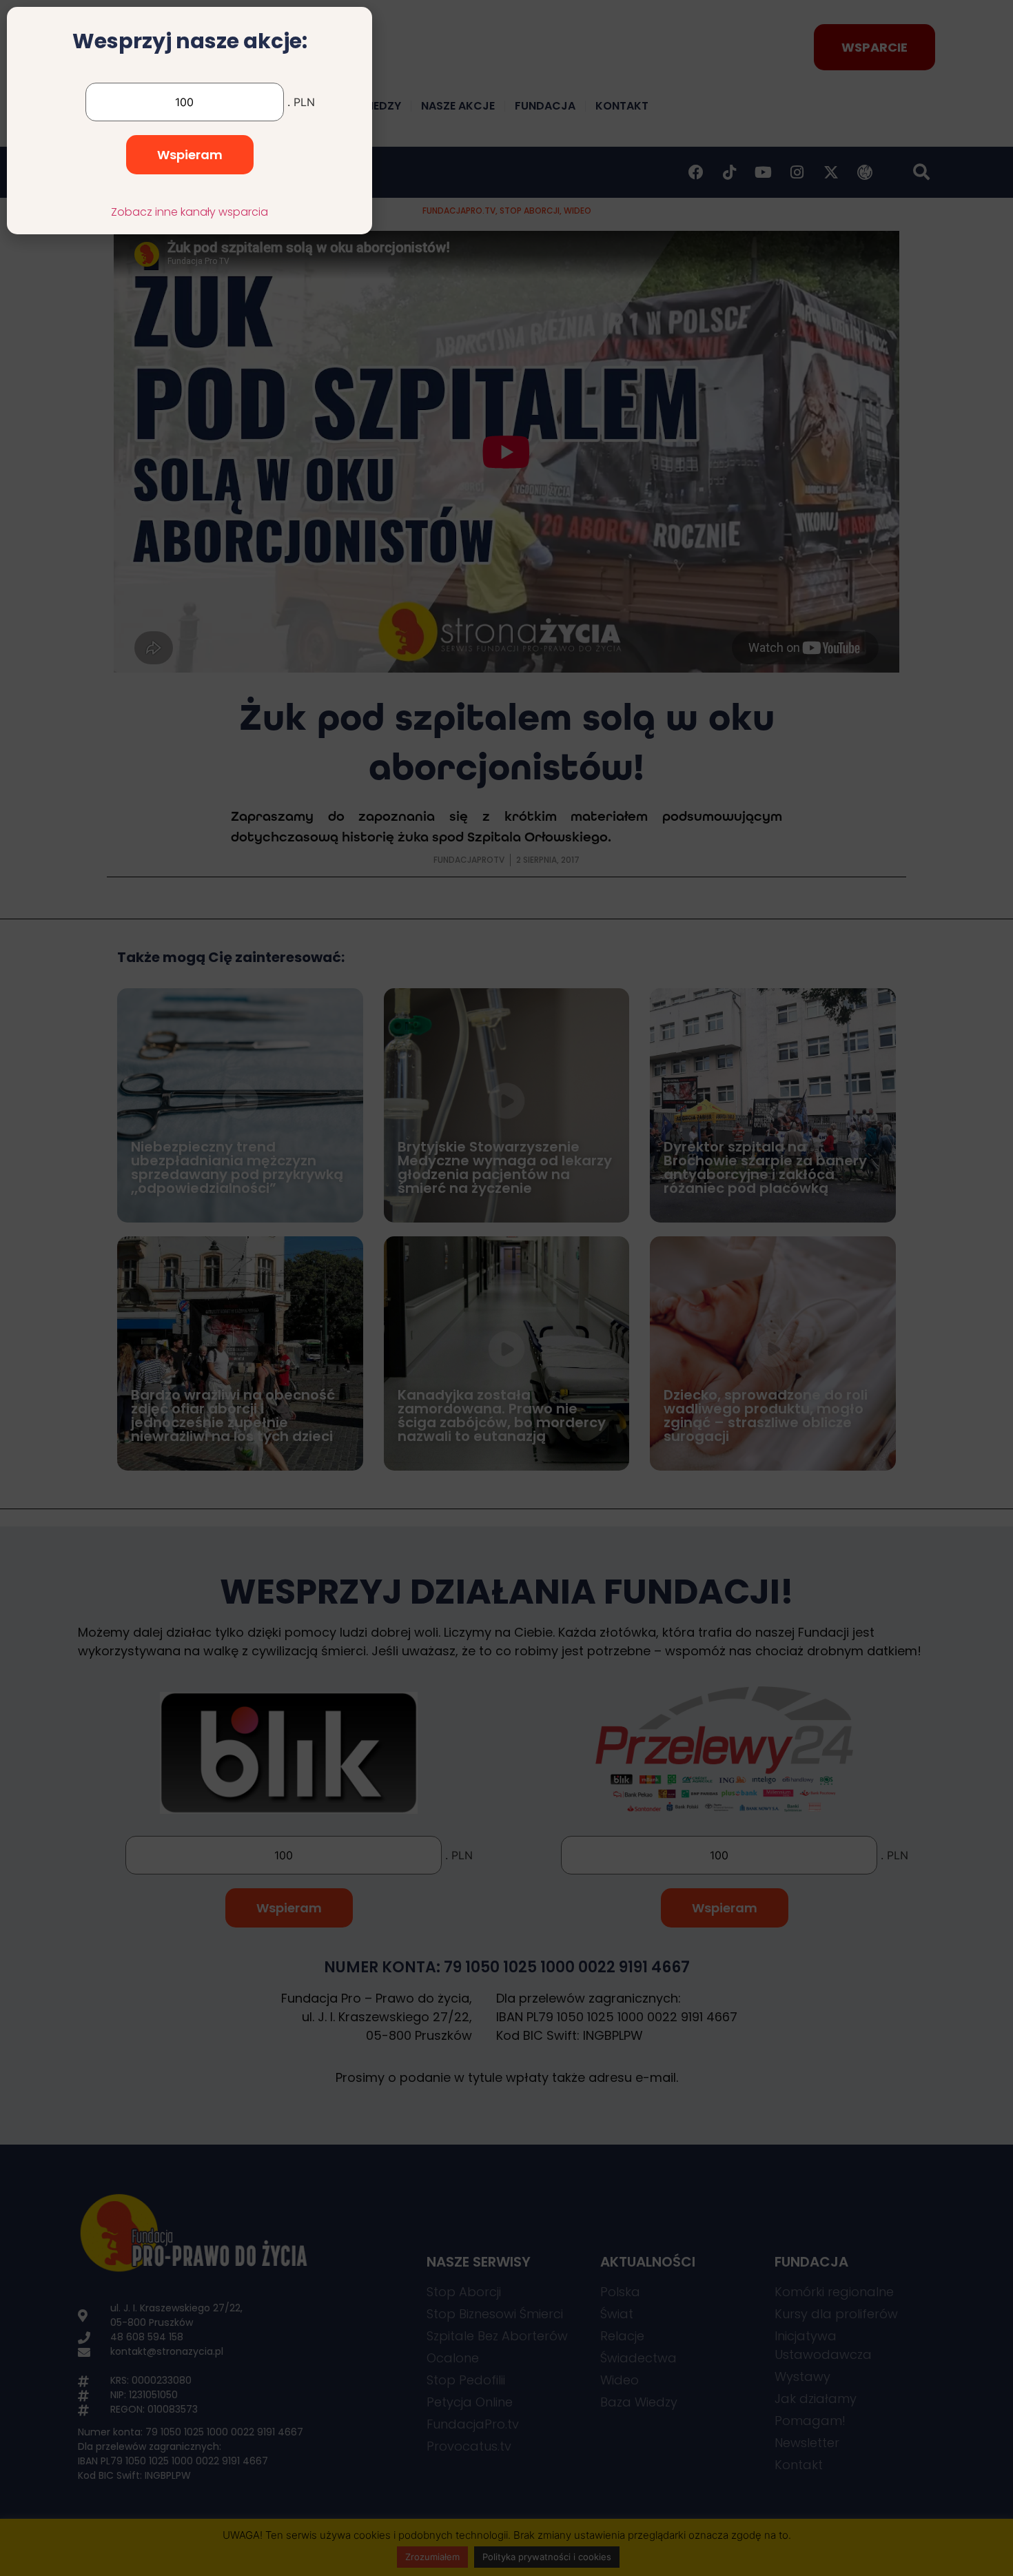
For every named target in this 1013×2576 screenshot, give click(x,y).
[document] (506, 1288)
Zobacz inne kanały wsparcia (190, 212)
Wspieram (190, 155)
